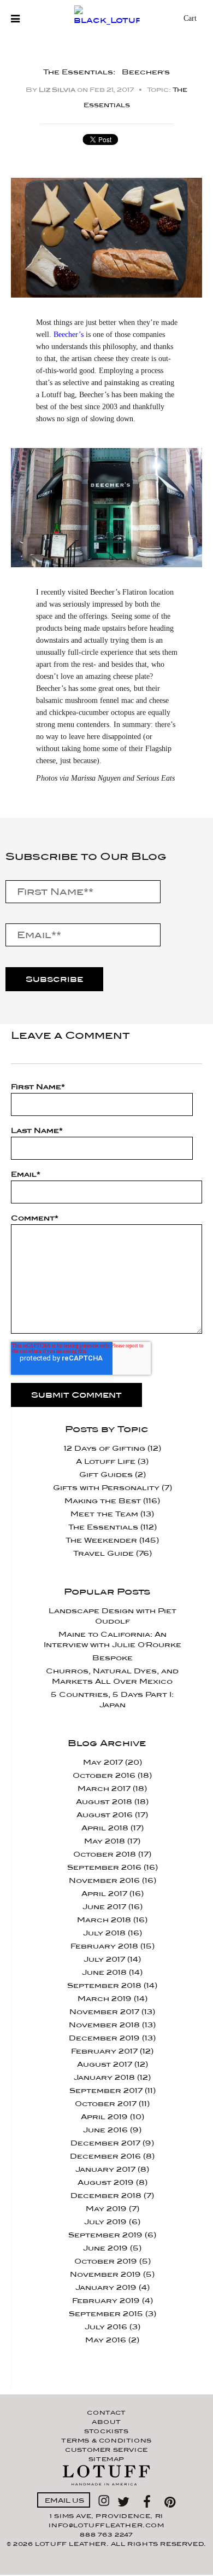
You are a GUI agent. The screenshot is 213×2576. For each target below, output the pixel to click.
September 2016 (113, 1867)
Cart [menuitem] (190, 19)
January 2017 (112, 2169)
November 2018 (112, 2025)
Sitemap (106, 2459)
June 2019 (112, 2248)
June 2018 (112, 1972)
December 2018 (112, 2196)
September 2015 (113, 2314)
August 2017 (113, 2064)
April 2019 (113, 2117)
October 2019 (113, 2261)
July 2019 (112, 2222)
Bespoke (113, 1658)
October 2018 (112, 1854)
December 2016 (112, 2156)
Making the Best (112, 1501)
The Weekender (112, 1540)
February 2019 (113, 2301)
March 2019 (113, 1999)
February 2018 (113, 1946)
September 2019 (112, 2235)
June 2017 (113, 1907)
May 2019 (113, 2209)
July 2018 (113, 1933)
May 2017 (113, 1762)
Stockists (106, 2431)
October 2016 (112, 1775)
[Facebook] (150, 2500)
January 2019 (113, 2287)
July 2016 (113, 2327)
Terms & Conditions (106, 2440)
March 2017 (112, 1789)
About (106, 2422)
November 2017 (112, 2012)
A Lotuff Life (112, 1461)
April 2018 (113, 1828)
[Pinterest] (170, 2500)
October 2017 (112, 2104)
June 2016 (112, 2130)
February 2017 (112, 2051)
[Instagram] (104, 2500)
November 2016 (113, 1880)
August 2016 (112, 1815)
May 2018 (112, 1841)
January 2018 (112, 2077)
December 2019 (112, 2038)
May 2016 (112, 2340)
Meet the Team (112, 1514)
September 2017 (113, 2091)
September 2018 (112, 1985)
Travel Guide (113, 1553)
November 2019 (112, 2274)
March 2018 (112, 1920)
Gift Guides (113, 1475)
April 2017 (113, 1894)
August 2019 (113, 2182)
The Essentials (113, 1527)
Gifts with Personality (113, 1488)
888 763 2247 (106, 2534)
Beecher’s (69, 335)
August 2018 (112, 1802)
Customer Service (106, 2450)
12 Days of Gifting (113, 1448)
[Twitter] (126, 2500)
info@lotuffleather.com (106, 2525)
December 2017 (112, 2143)
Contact (106, 2412)
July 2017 (112, 1959)
